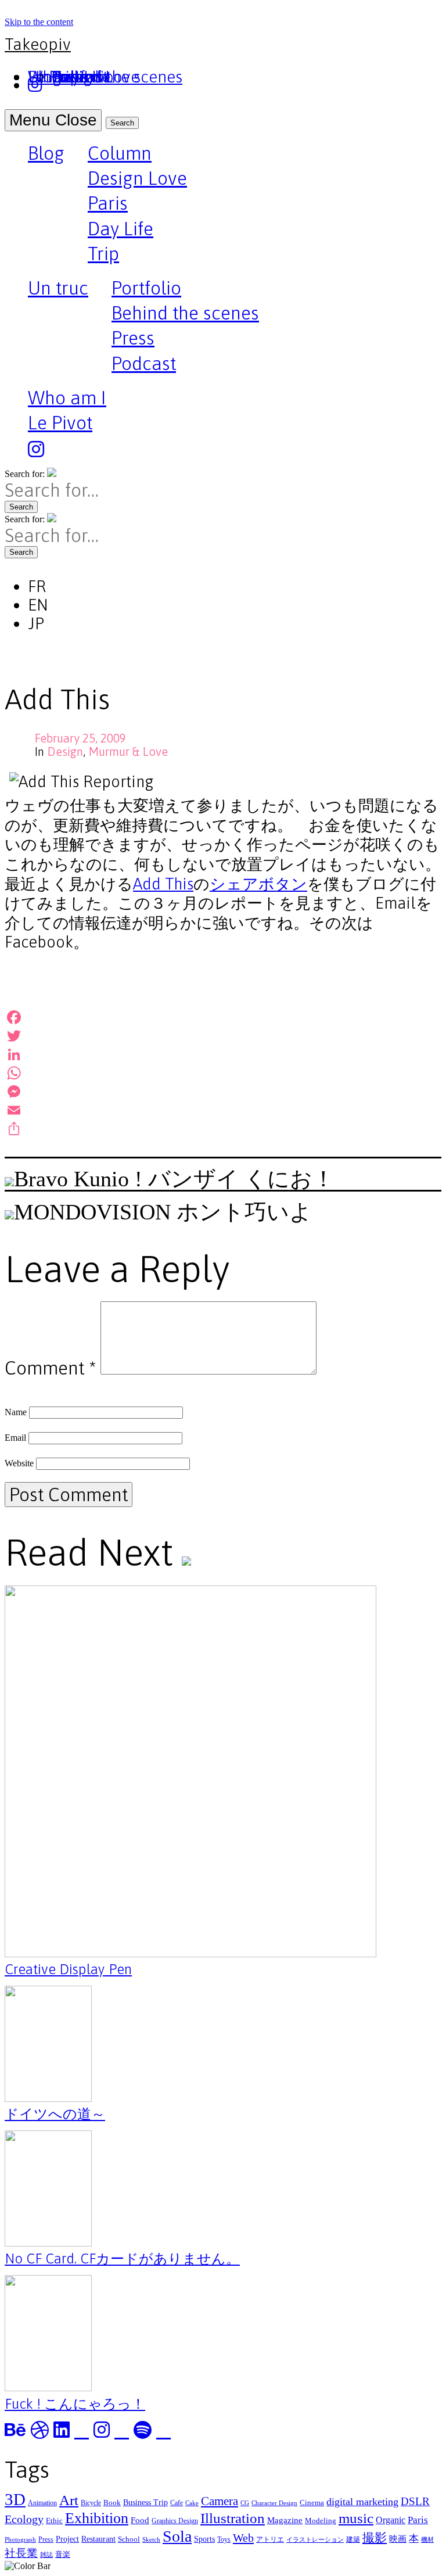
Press (133, 338)
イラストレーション (315, 2540)
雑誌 (46, 2555)
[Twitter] (223, 1036)
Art (69, 2500)
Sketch (151, 2540)
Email (15, 1438)
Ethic (54, 2521)
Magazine (285, 2520)
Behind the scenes (185, 313)
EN (38, 605)
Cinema (312, 2503)
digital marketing (362, 2502)
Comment (50, 1368)
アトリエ (270, 2539)
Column (120, 153)
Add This (163, 884)
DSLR (415, 2501)
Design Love (137, 178)
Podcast (144, 363)
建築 (353, 2539)
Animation (42, 2503)
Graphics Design (175, 2521)
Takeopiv (38, 44)
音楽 (63, 2554)
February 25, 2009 (80, 738)
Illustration (233, 2518)
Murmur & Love (128, 751)
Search (122, 123)
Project (67, 2539)
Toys (224, 2539)
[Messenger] (223, 1092)
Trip (103, 254)
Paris (108, 203)
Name (16, 1412)
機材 (427, 2540)
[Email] (223, 1110)
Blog (46, 155)
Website (19, 1463)
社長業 (21, 2553)
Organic (391, 2520)
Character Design (274, 2503)
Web (243, 2538)
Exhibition (97, 2518)
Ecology (24, 2519)
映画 (398, 2539)
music (356, 2518)
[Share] (223, 1129)
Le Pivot (60, 423)
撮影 (375, 2538)
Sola (177, 2536)
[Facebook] (223, 1017)
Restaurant (98, 2539)
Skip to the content (39, 22)
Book (112, 2503)
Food (140, 2520)
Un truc (58, 289)
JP (36, 623)
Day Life (121, 229)
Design (65, 751)
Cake (192, 2503)
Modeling (321, 2521)
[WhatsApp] (223, 1073)
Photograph (20, 2540)
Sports (204, 2539)
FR (37, 586)
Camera (220, 2501)
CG (245, 2503)
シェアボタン (258, 884)
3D (15, 2499)
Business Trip (145, 2502)
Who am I (67, 398)
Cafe (177, 2503)
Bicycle (91, 2503)
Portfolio (146, 288)
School (129, 2539)
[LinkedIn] (223, 1054)
